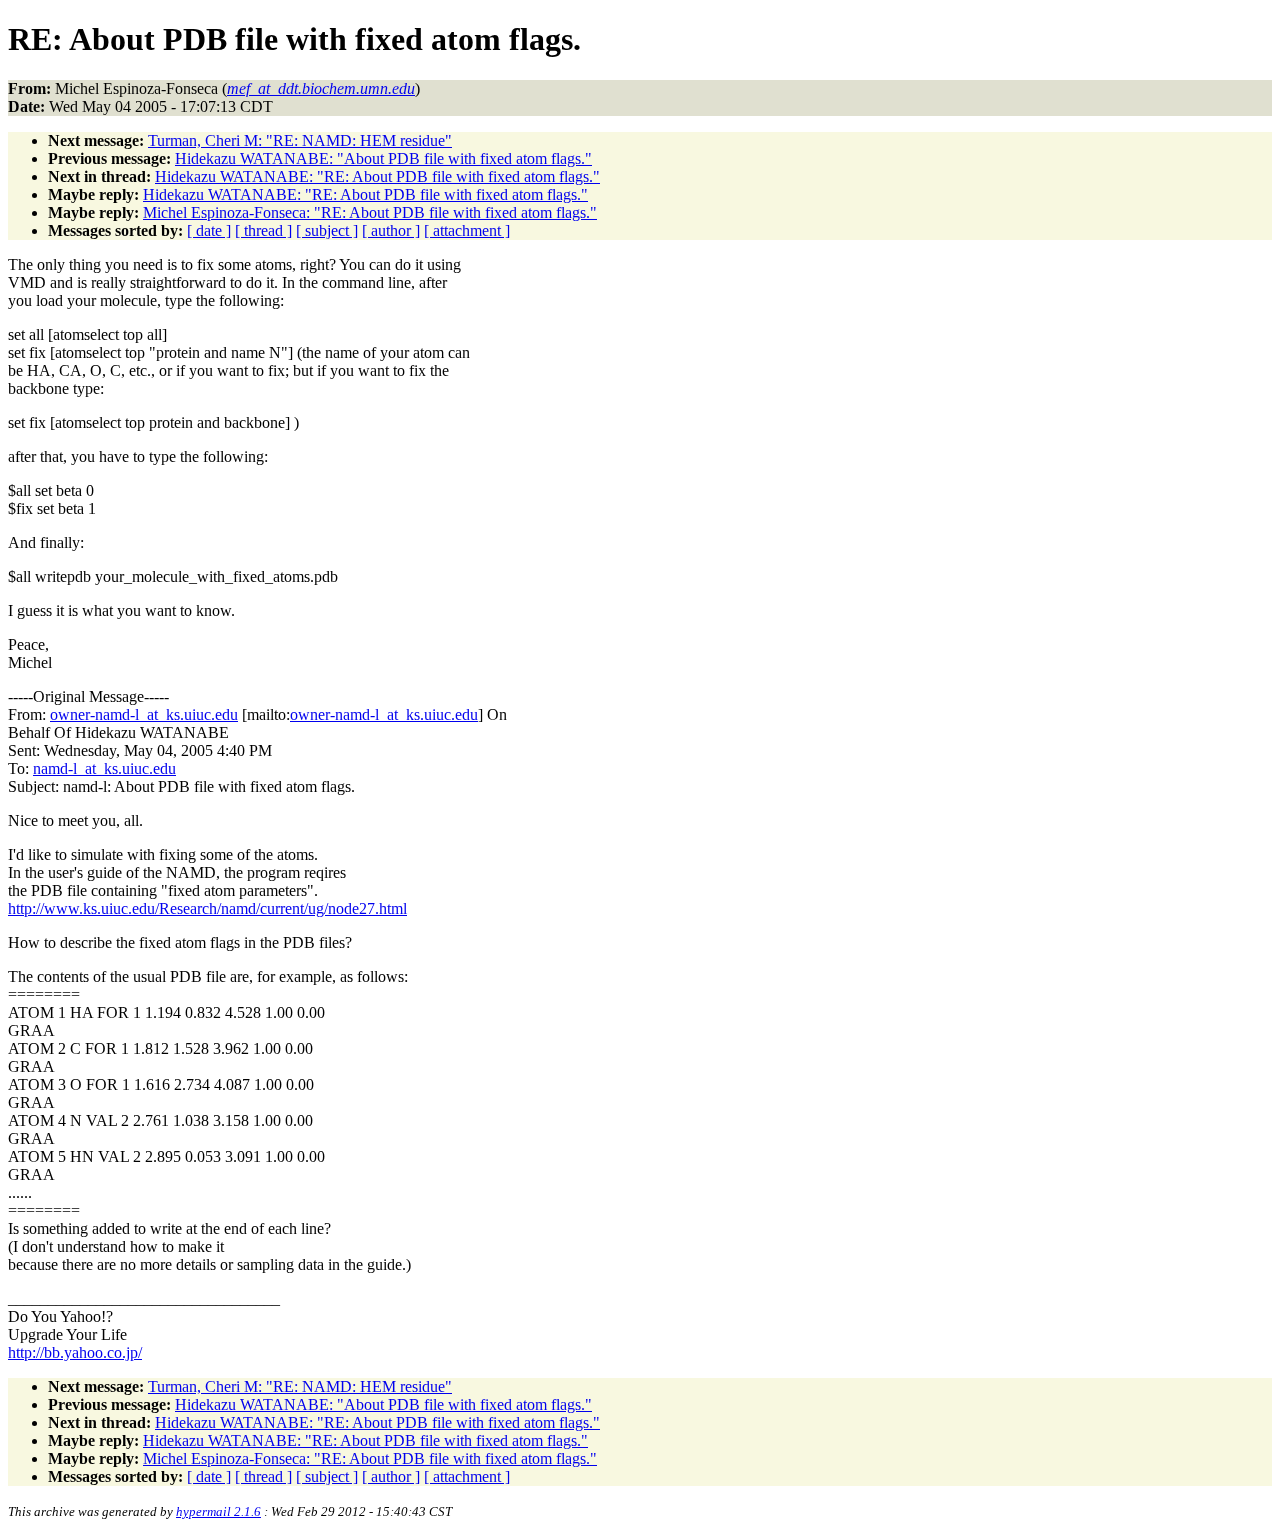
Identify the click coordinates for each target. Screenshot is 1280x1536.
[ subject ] (327, 230)
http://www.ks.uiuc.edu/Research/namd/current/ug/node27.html (207, 908)
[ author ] (391, 230)
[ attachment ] (467, 230)
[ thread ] (263, 230)
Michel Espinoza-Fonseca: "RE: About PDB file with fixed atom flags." (370, 212)
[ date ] (209, 230)
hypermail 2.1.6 (218, 1511)
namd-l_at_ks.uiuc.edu (104, 768)
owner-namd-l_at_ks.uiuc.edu (144, 714)
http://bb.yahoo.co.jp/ (75, 1352)
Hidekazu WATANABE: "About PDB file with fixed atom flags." (383, 158)
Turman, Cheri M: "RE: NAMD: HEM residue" (300, 140)
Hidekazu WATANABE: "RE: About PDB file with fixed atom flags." (377, 176)
